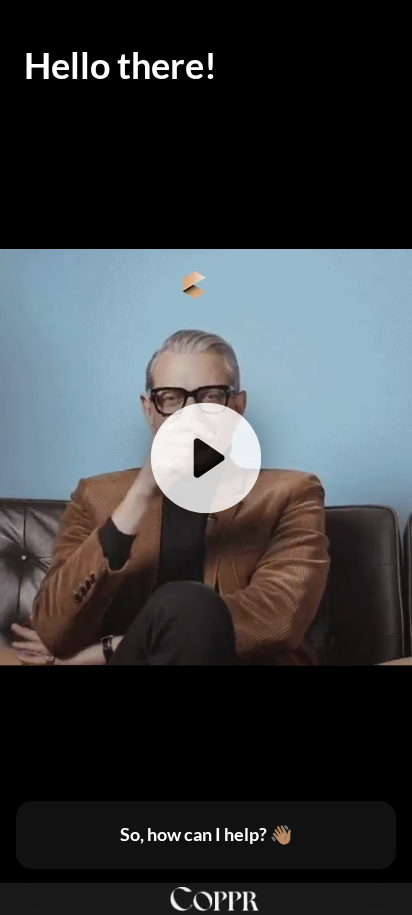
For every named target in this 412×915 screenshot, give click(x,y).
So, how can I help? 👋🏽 (206, 834)
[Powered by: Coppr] (206, 899)
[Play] (206, 457)
